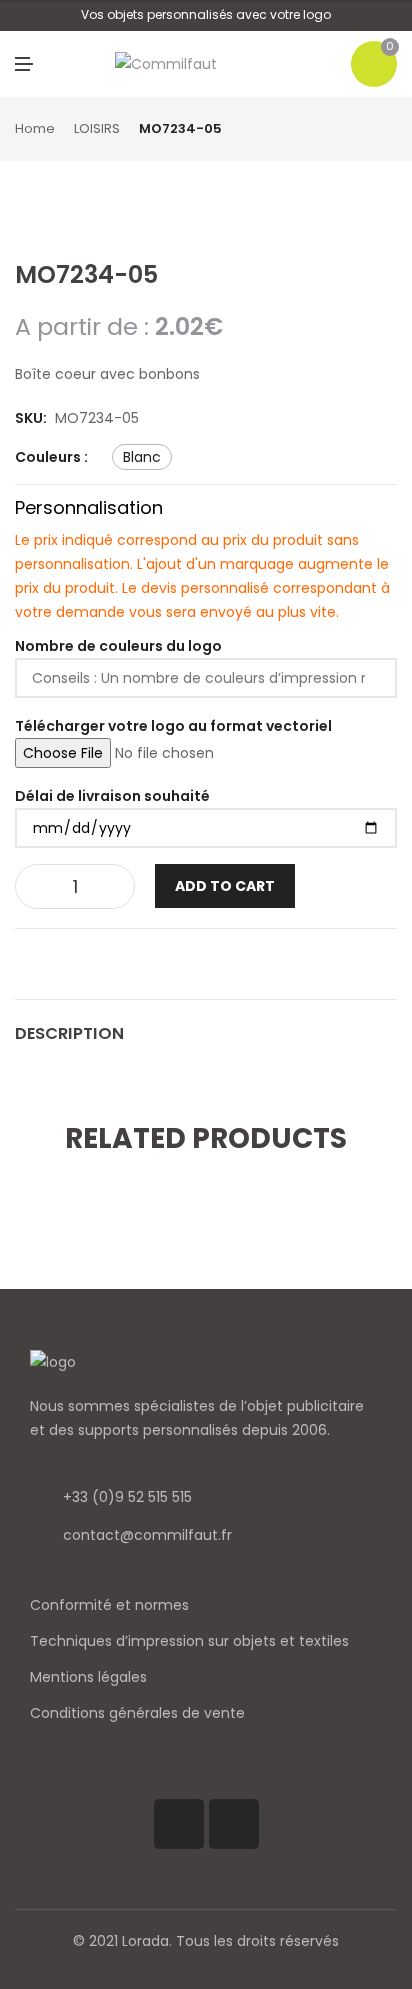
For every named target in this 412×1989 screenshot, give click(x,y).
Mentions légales (88, 1677)
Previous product (367, 130)
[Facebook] (179, 1824)
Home (35, 128)
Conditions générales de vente (137, 1713)
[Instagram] (234, 1824)
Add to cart (225, 886)
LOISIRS (97, 128)
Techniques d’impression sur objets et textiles (189, 1641)
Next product (390, 130)
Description (69, 1033)
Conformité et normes (109, 1605)
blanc (142, 457)
